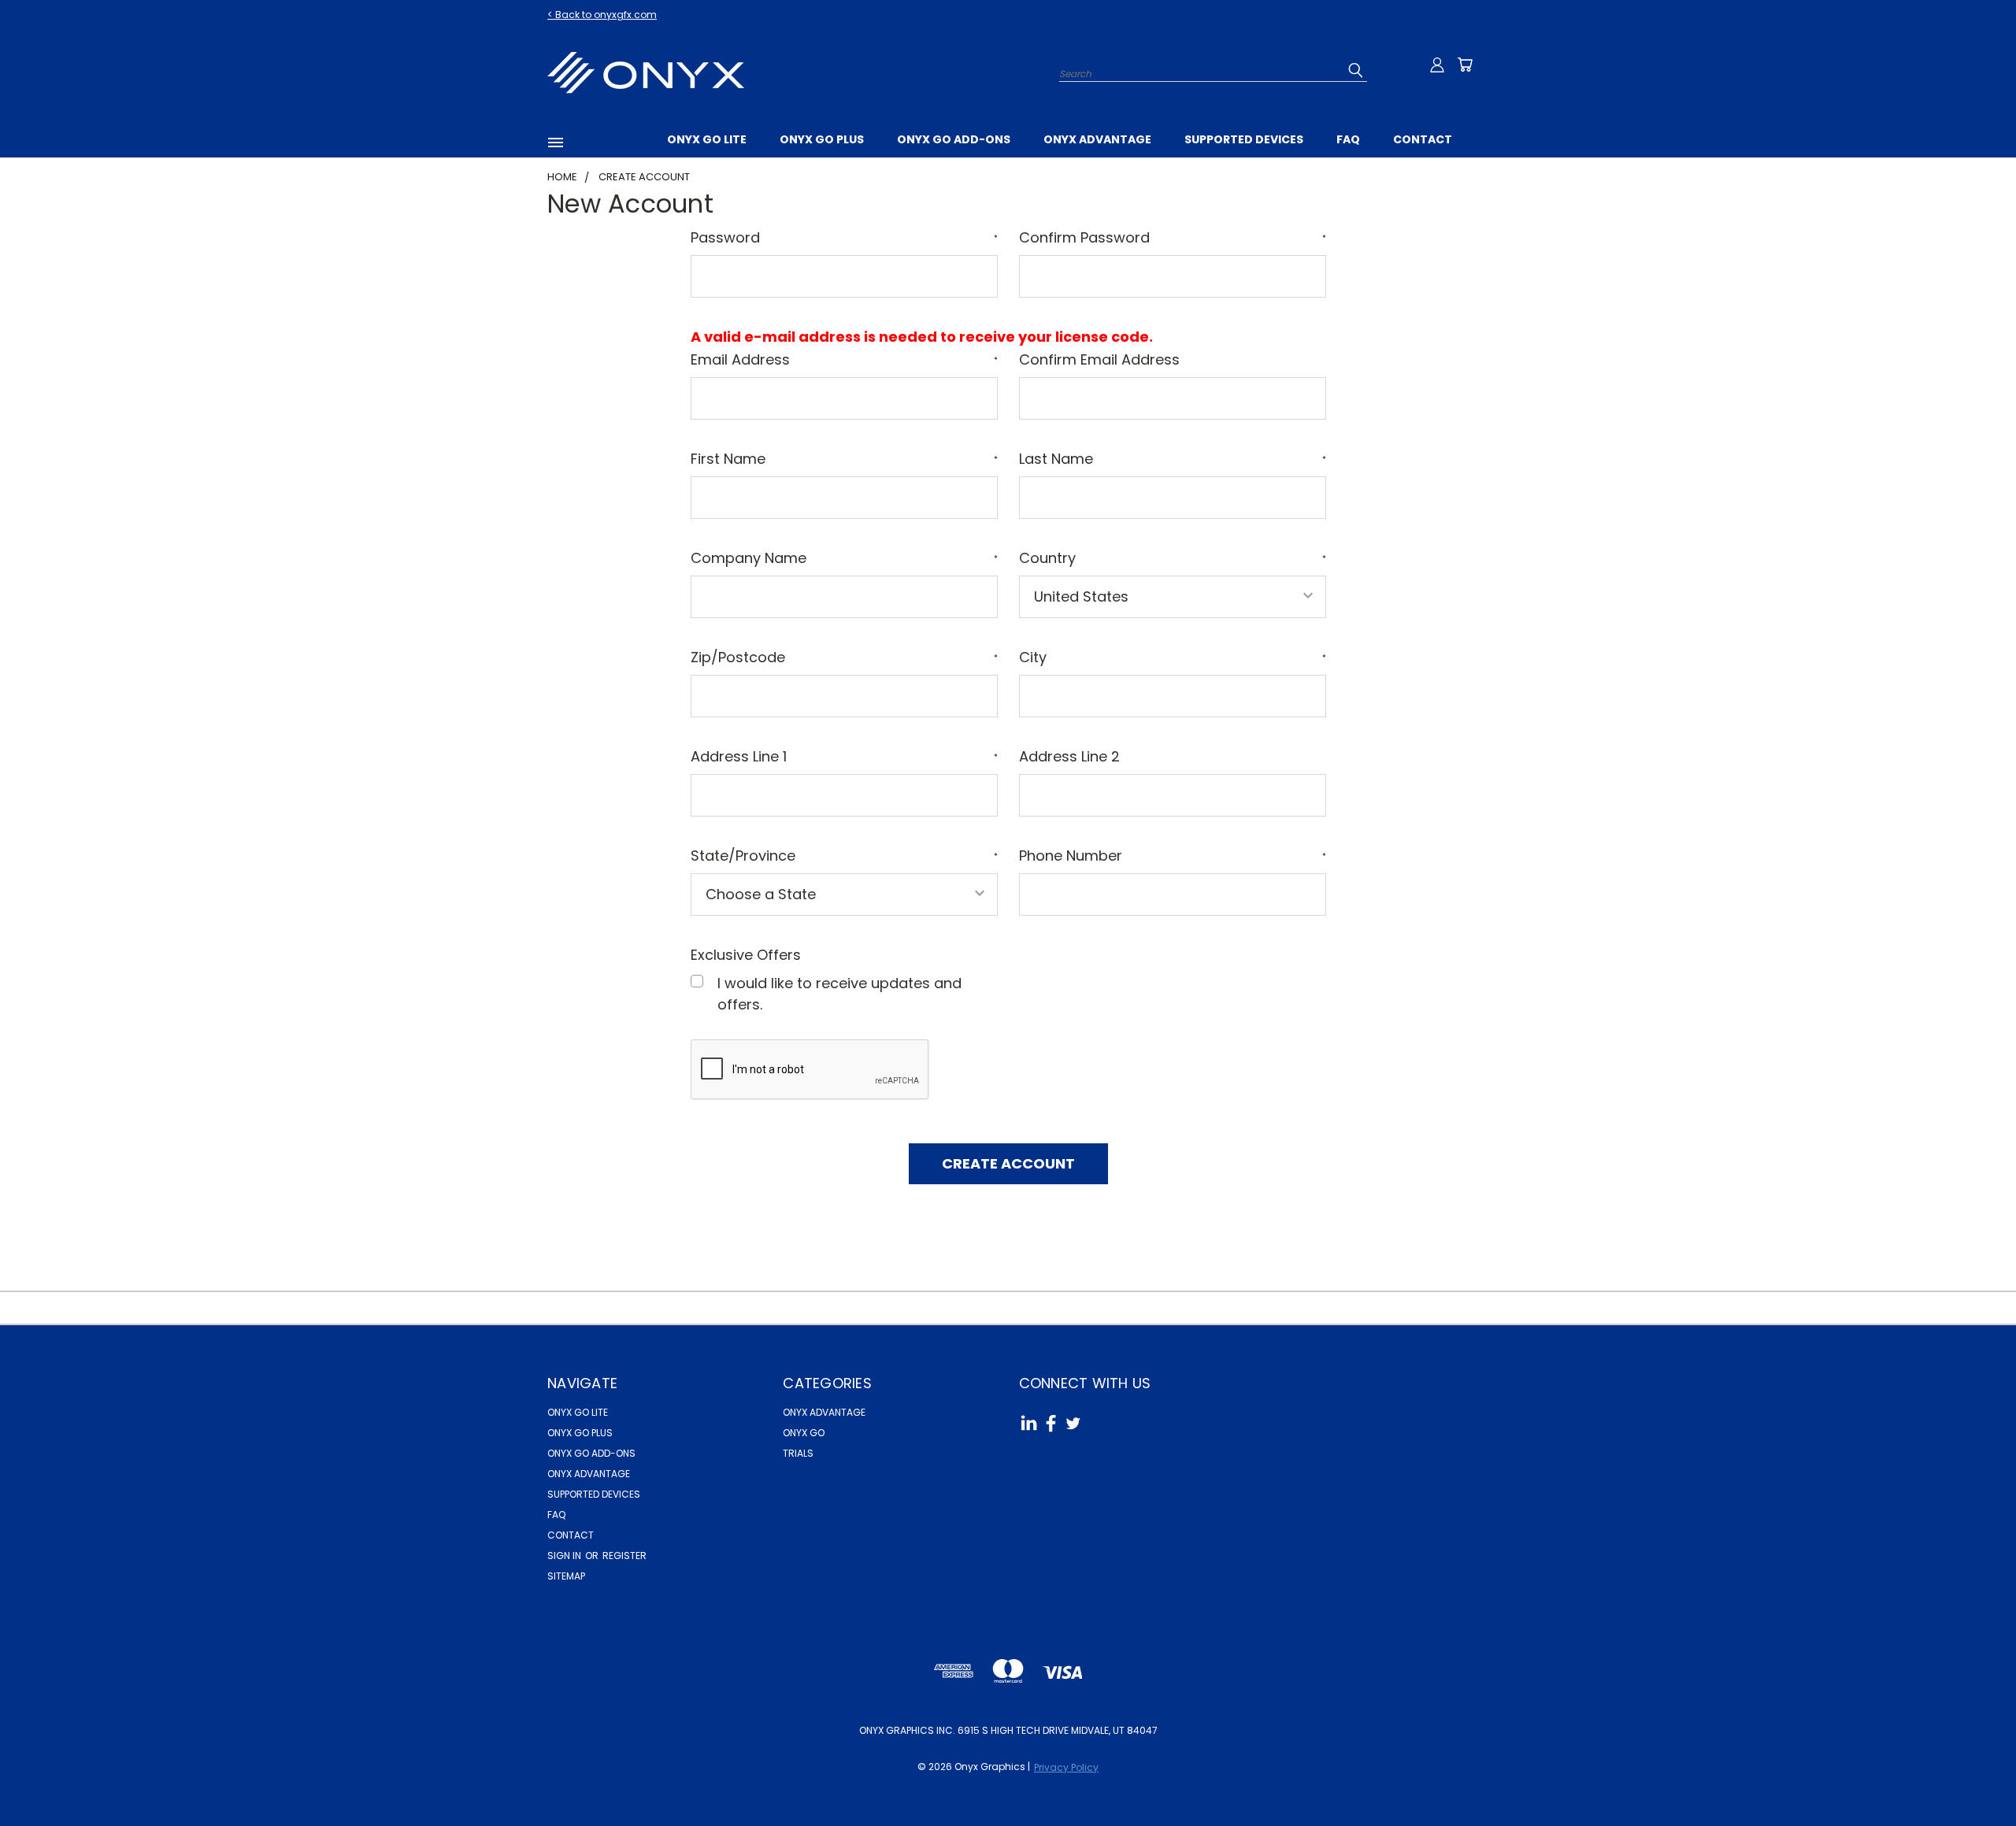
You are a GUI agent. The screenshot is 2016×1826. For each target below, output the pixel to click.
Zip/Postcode (844, 657)
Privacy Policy (1066, 1767)
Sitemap (566, 1576)
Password (844, 237)
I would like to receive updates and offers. (839, 994)
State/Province (844, 856)
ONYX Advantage (1097, 139)
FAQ (1348, 139)
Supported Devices (1244, 139)
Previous (1969, 1777)
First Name (844, 459)
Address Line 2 (1069, 756)
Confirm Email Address (1099, 359)
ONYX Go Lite (707, 139)
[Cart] (1465, 65)
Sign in (565, 1556)
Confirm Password (1173, 237)
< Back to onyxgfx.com (602, 15)
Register (624, 1556)
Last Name (1173, 459)
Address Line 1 (844, 756)
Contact (1423, 139)
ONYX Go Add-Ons (954, 139)
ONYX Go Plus (822, 139)
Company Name (844, 558)
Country (1173, 558)
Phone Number (1173, 856)
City (1173, 657)
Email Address (844, 359)
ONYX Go (804, 1433)
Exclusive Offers (746, 955)
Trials (798, 1453)
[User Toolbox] (1437, 65)
